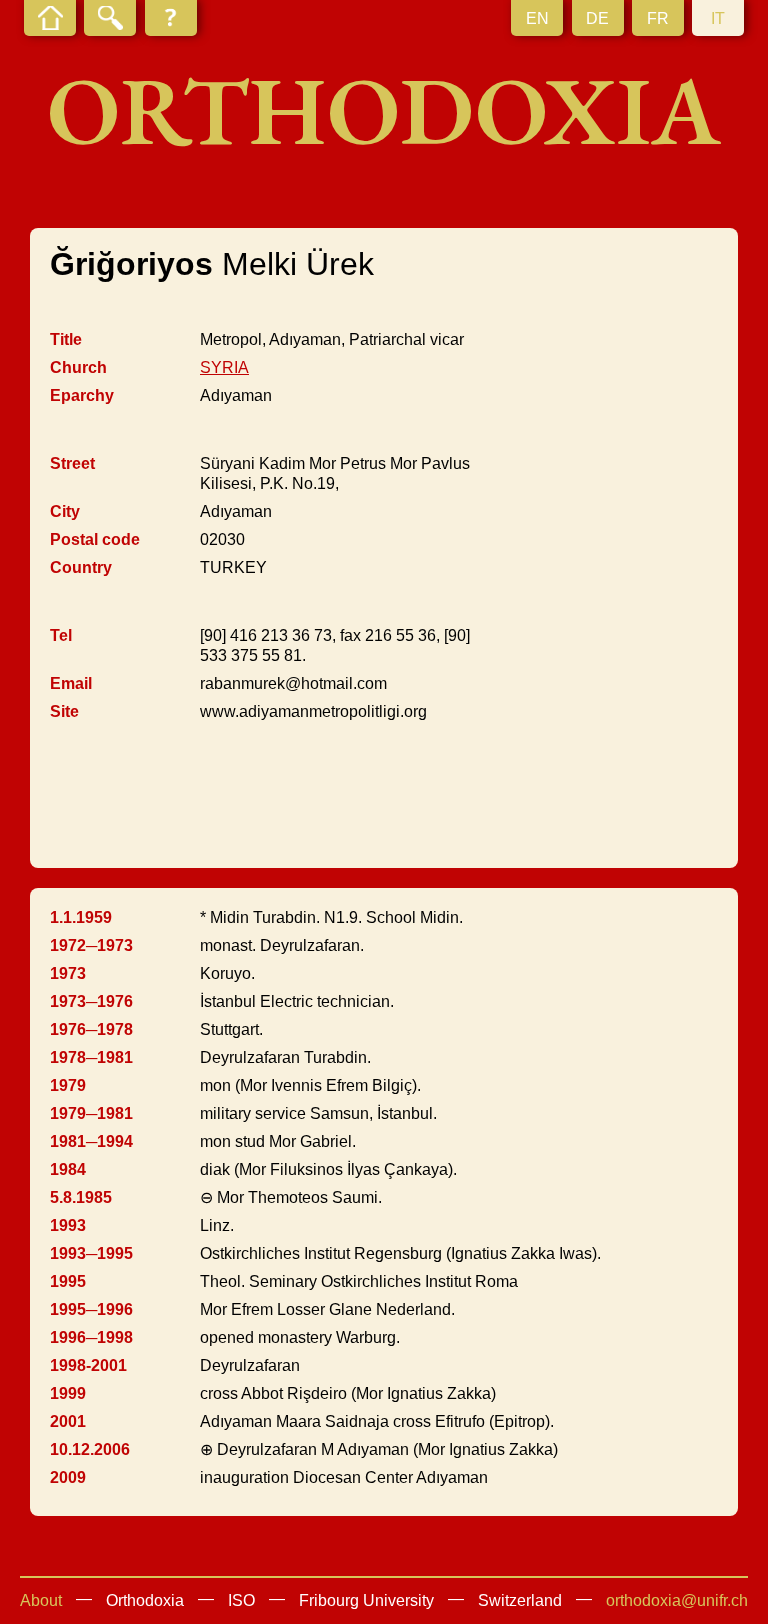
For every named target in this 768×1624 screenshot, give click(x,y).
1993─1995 (91, 1253)
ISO (241, 1600)
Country (81, 567)
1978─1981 (91, 1057)
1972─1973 (91, 945)
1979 (68, 1085)
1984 (68, 1169)
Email (71, 683)
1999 (68, 1393)
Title (66, 339)
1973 (68, 973)
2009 (68, 1477)
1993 (68, 1225)
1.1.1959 (81, 917)
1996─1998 (91, 1337)
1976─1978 (91, 1029)
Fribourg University (366, 1600)
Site (64, 711)
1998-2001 (88, 1365)
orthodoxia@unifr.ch (677, 1600)
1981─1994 (91, 1141)
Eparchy (82, 395)
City (65, 511)
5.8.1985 (81, 1197)
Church (78, 367)
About (41, 1600)
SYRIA (224, 367)
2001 (68, 1421)
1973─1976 (91, 1001)
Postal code (95, 539)
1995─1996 (91, 1309)
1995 (68, 1281)
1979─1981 (91, 1113)
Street (72, 463)
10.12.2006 (90, 1449)
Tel (61, 635)
